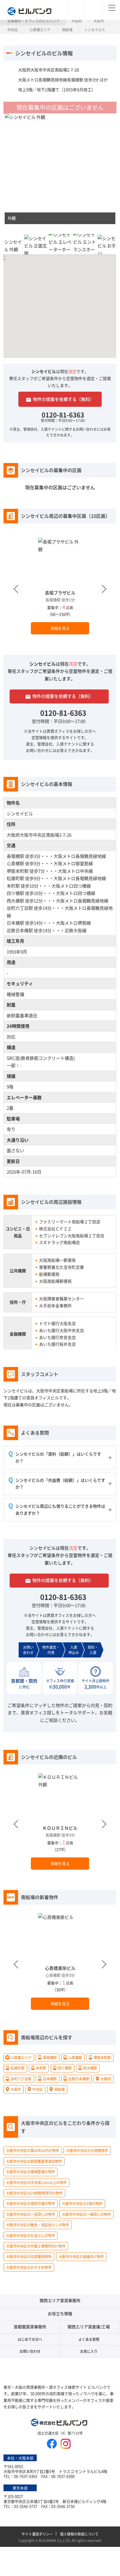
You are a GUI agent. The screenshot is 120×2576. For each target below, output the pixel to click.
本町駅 (13, 886)
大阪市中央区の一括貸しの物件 (31, 2214)
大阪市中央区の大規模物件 (87, 2151)
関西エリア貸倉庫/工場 (89, 2327)
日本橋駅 (15, 923)
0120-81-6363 (63, 414)
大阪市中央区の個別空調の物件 (31, 2203)
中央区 (13, 30)
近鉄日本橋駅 (20, 930)
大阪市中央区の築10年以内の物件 (33, 2151)
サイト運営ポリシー (37, 2534)
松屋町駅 (15, 878)
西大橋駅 (15, 901)
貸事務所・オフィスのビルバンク (33, 21)
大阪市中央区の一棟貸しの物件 (87, 2214)
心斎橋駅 (15, 863)
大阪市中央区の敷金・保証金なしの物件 (38, 2225)
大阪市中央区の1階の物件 (82, 2203)
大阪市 (99, 21)
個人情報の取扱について (79, 2534)
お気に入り (89, 2351)
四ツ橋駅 (15, 893)
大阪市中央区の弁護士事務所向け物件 (36, 2246)
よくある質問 (89, 2339)
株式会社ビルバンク (60, 2423)
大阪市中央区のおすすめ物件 (29, 2267)
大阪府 (77, 21)
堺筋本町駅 (18, 871)
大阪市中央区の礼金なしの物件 (31, 2235)
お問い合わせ (30, 2351)
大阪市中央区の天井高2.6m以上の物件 (36, 2182)
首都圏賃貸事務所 (30, 2327)
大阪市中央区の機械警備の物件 (31, 2172)
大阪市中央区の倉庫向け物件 (81, 2256)
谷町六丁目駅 (20, 908)
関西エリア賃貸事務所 (60, 2300)
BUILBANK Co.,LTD (54, 2540)
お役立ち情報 (60, 2313)
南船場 (67, 30)
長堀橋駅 (15, 856)
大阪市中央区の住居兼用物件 (29, 2256)
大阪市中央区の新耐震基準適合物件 (34, 2161)
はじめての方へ (30, 2339)
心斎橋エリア (40, 30)
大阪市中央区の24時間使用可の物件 (34, 2193)
